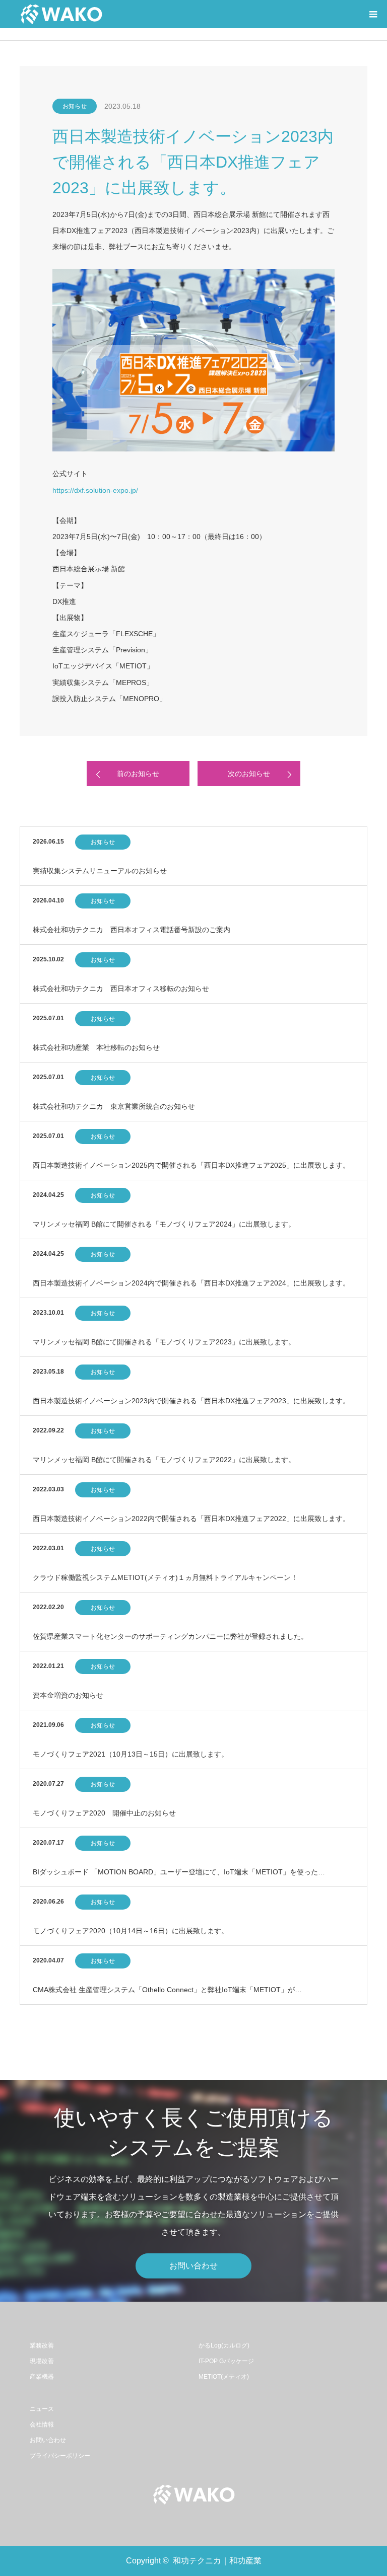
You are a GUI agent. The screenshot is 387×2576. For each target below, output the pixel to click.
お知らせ (75, 106)
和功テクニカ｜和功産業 (217, 2561)
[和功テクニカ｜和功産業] (61, 14)
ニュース (42, 2409)
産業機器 (42, 2377)
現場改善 (42, 2361)
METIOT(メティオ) (224, 2377)
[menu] (373, 14)
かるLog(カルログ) (224, 2345)
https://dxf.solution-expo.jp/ (95, 490)
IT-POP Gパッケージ (226, 2361)
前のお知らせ (138, 774)
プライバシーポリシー (60, 2456)
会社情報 (42, 2425)
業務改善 (42, 2345)
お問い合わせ (193, 2266)
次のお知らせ (249, 774)
